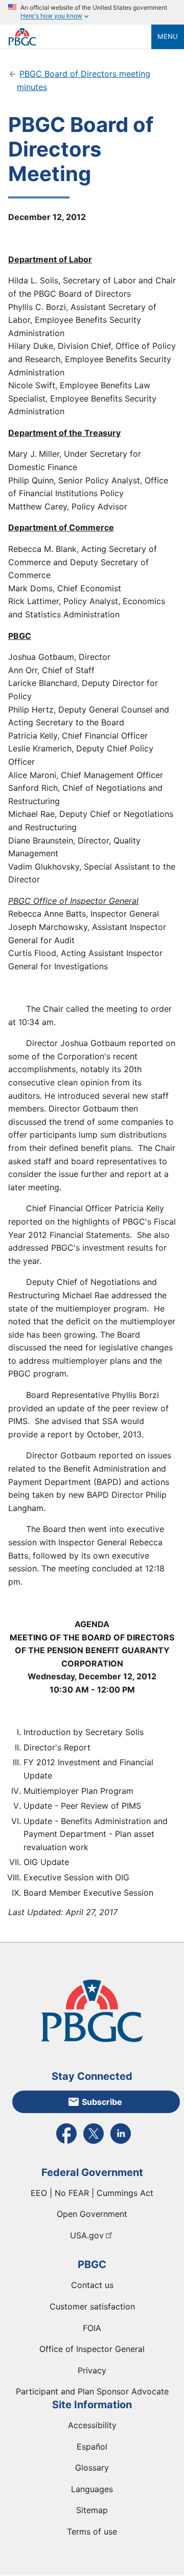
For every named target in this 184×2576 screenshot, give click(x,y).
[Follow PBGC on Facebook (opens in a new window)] (66, 2143)
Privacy (92, 2370)
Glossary (92, 2468)
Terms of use (92, 2531)
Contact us (92, 2285)
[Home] (80, 37)
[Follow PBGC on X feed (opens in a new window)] (94, 2143)
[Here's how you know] (92, 12)
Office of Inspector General (92, 2349)
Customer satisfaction (92, 2306)
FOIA (92, 2328)
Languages (92, 2489)
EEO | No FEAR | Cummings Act (92, 2193)
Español (92, 2447)
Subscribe (102, 2102)
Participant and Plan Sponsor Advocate (92, 2391)
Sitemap (92, 2510)
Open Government (92, 2214)
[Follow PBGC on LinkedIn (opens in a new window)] (121, 2143)
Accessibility (92, 2425)
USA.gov (87, 2235)
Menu (168, 36)
